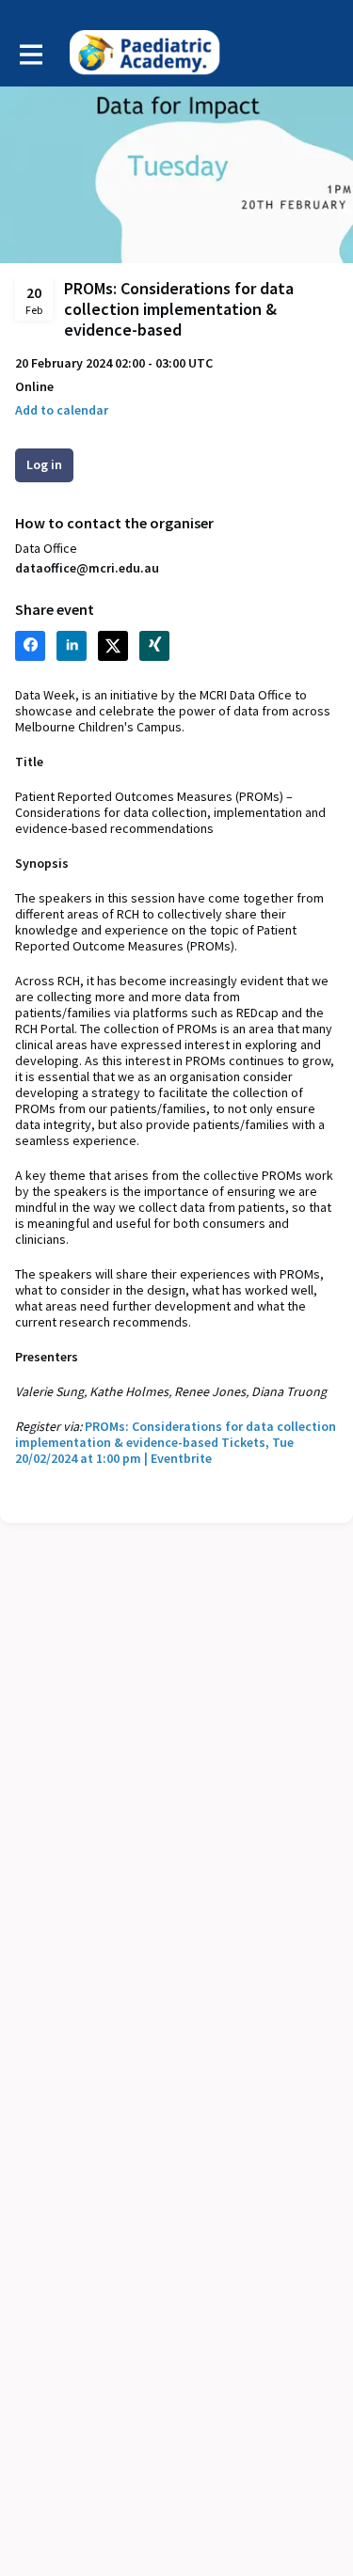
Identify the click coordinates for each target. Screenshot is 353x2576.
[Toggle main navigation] (30, 54)
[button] (62, 410)
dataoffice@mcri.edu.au (87, 568)
